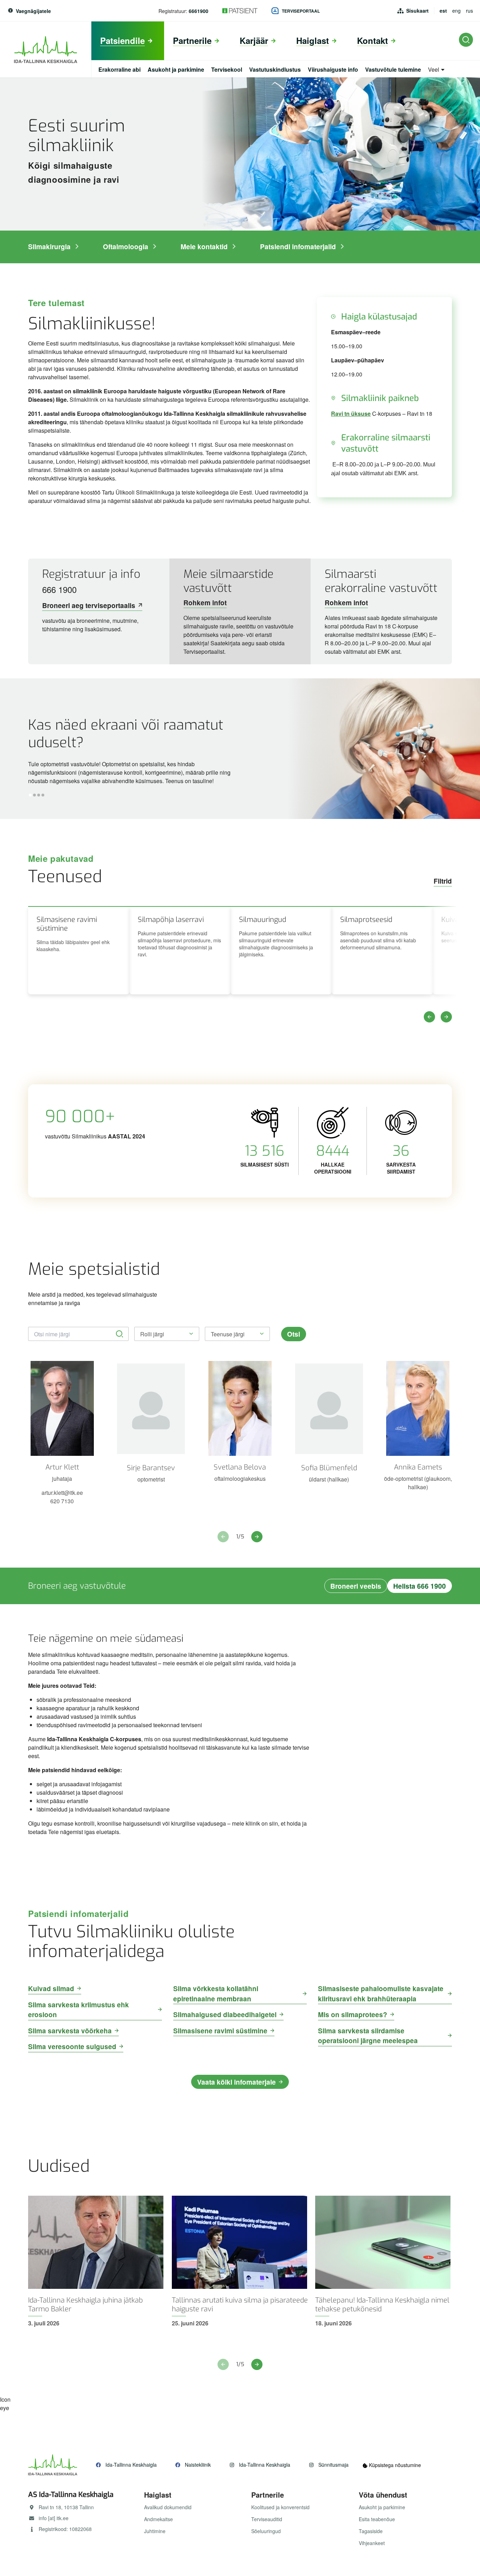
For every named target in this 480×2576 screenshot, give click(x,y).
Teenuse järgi (228, 1334)
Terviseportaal (301, 11)
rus (469, 11)
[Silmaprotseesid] (382, 950)
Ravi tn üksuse (351, 414)
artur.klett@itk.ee (62, 1493)
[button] (30, 795)
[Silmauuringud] (281, 950)
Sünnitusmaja (333, 2465)
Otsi (294, 1334)
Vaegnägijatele (33, 11)
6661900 (199, 11)
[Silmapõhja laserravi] (180, 950)
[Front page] (46, 50)
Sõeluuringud (266, 2531)
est (443, 11)
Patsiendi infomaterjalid (298, 247)
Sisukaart (417, 11)
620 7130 (62, 1501)
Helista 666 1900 (420, 1586)
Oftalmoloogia (126, 247)
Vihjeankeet (372, 2543)
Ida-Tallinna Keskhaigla (131, 2465)
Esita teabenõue (377, 2519)
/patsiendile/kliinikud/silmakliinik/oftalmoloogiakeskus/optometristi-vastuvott (240, 749)
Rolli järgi (152, 1334)
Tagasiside (371, 2531)
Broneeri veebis (356, 1586)
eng (456, 11)
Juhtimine (155, 2531)
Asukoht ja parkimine (382, 2507)
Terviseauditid (267, 2519)
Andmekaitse (158, 2519)
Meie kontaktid (204, 247)
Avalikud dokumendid (168, 2507)
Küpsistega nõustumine (394, 2465)
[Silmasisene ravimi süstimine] (79, 950)
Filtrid (443, 881)
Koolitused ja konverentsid (280, 2507)
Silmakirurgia (49, 247)
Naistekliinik (198, 2465)
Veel (434, 70)
